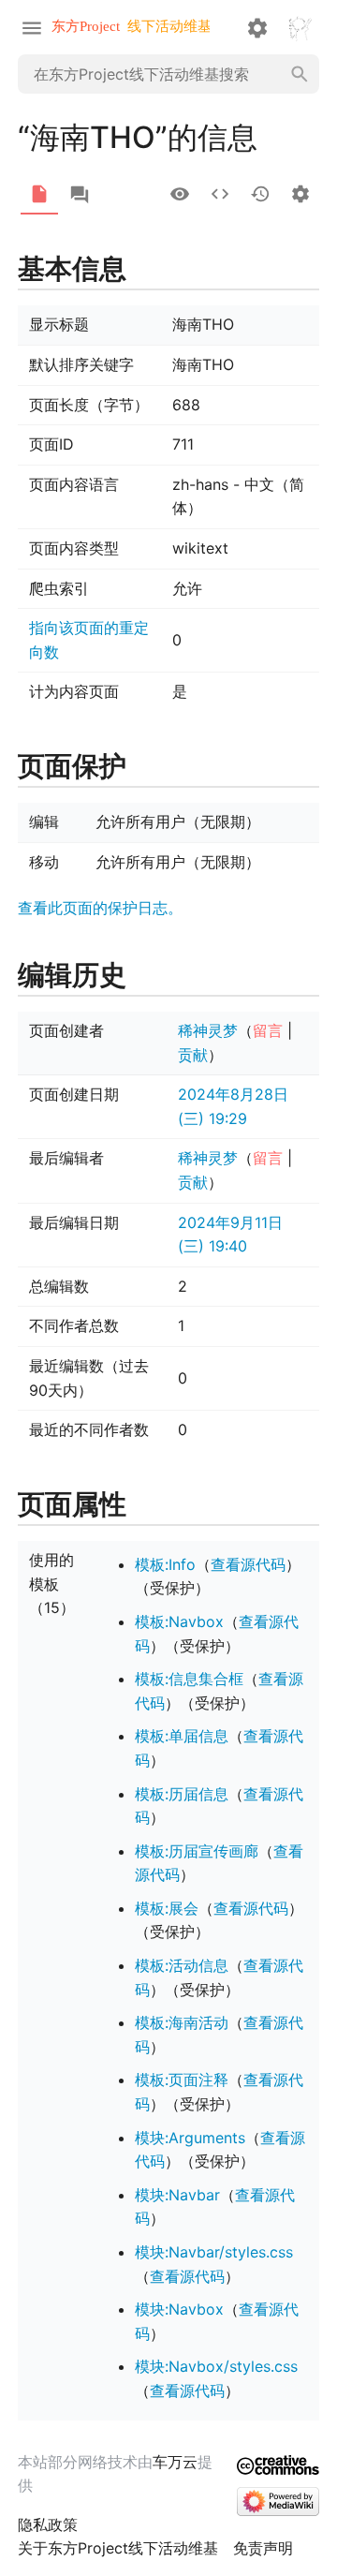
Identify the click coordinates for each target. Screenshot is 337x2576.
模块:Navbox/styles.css (216, 2366)
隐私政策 (48, 2524)
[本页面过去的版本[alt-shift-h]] (260, 194)
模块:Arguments (190, 2138)
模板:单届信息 (182, 1736)
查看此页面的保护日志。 (100, 908)
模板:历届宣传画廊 (197, 1851)
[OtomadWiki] (136, 27)
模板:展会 (167, 1908)
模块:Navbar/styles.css (214, 2252)
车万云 (175, 2462)
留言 (268, 1030)
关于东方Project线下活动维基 (118, 2548)
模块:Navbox (179, 2309)
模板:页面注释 (182, 2080)
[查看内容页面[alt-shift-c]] (39, 194)
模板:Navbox (179, 1621)
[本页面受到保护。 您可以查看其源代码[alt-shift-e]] (220, 194)
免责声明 (263, 2548)
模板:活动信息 (182, 1965)
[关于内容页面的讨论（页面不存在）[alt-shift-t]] (80, 195)
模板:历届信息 (182, 1794)
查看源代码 (248, 1564)
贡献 (193, 1055)
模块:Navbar (177, 2195)
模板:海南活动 (182, 2022)
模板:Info (165, 1564)
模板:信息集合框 (189, 1679)
